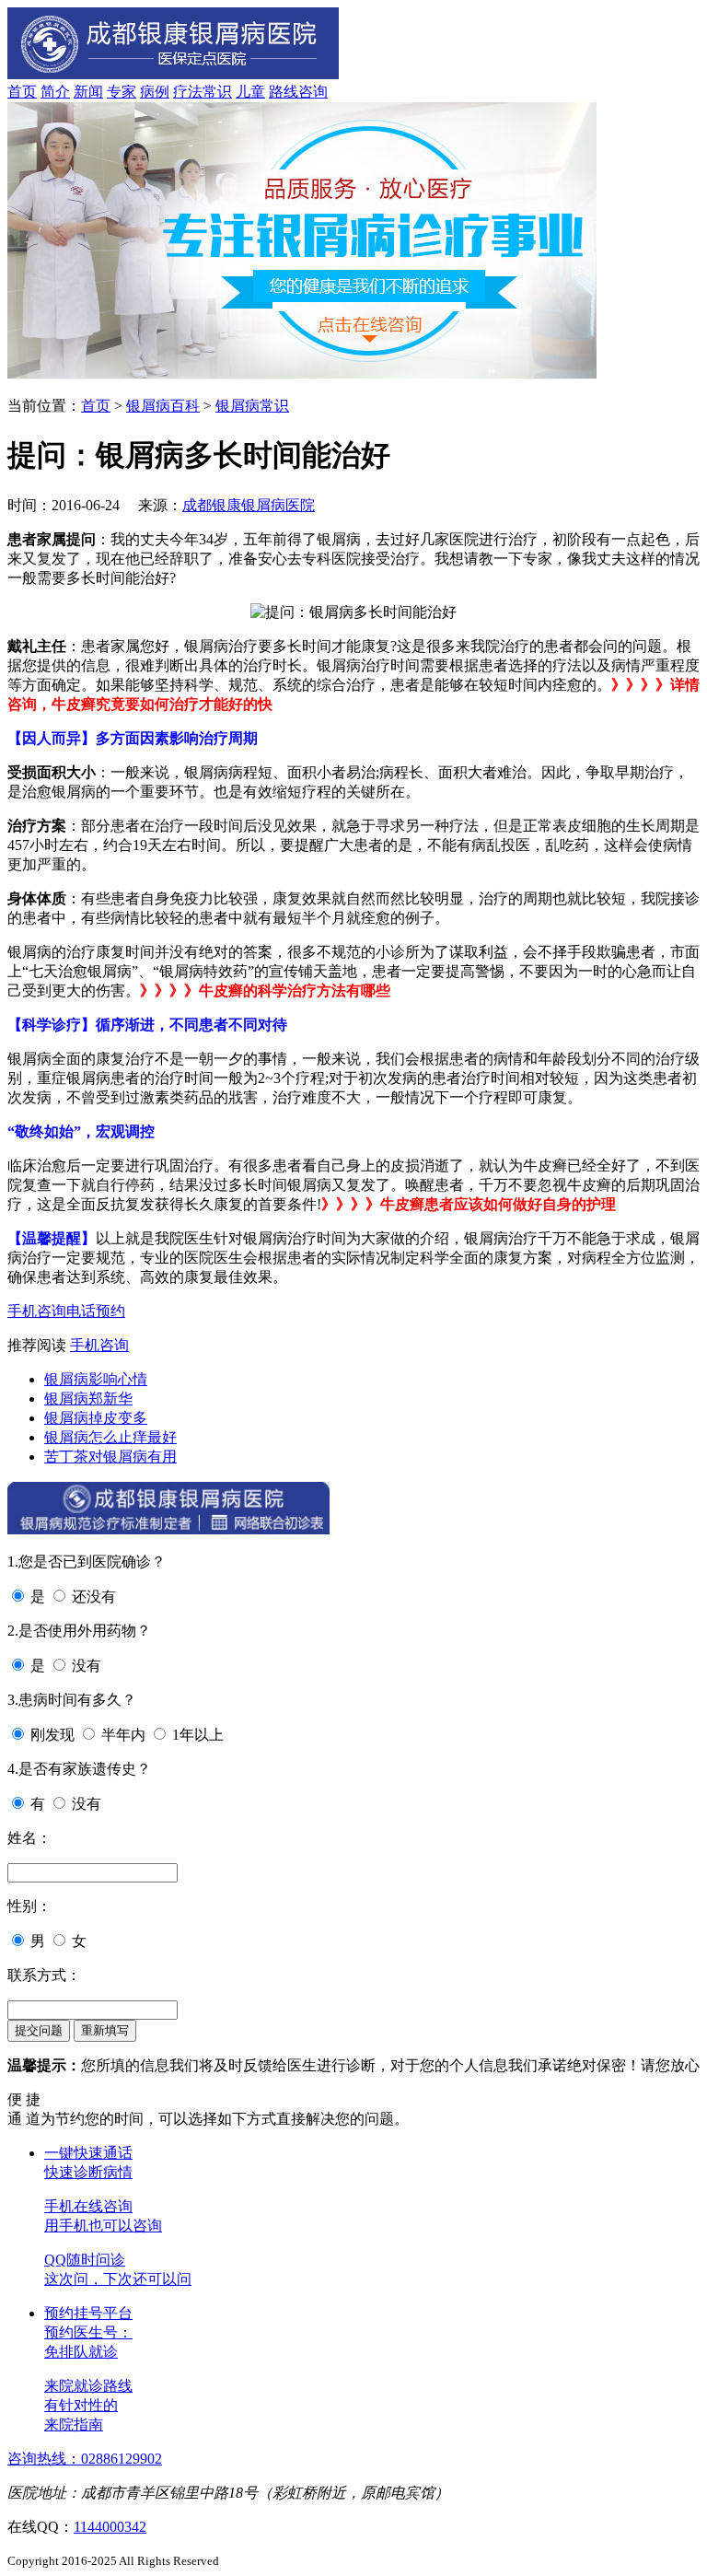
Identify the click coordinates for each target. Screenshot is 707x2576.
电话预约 (96, 1311)
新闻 (88, 92)
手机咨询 (37, 1311)
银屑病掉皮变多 (96, 1418)
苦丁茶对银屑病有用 (110, 1457)
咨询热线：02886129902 (85, 2459)
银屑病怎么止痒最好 (110, 1437)
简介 (55, 92)
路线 (284, 92)
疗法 (188, 92)
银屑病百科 (163, 406)
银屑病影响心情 (96, 1379)
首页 (22, 92)
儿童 (250, 92)
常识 (217, 92)
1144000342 (110, 2527)
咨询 (313, 92)
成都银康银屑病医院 (249, 505)
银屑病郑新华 (88, 1399)
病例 (155, 92)
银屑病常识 (252, 406)
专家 (122, 92)
